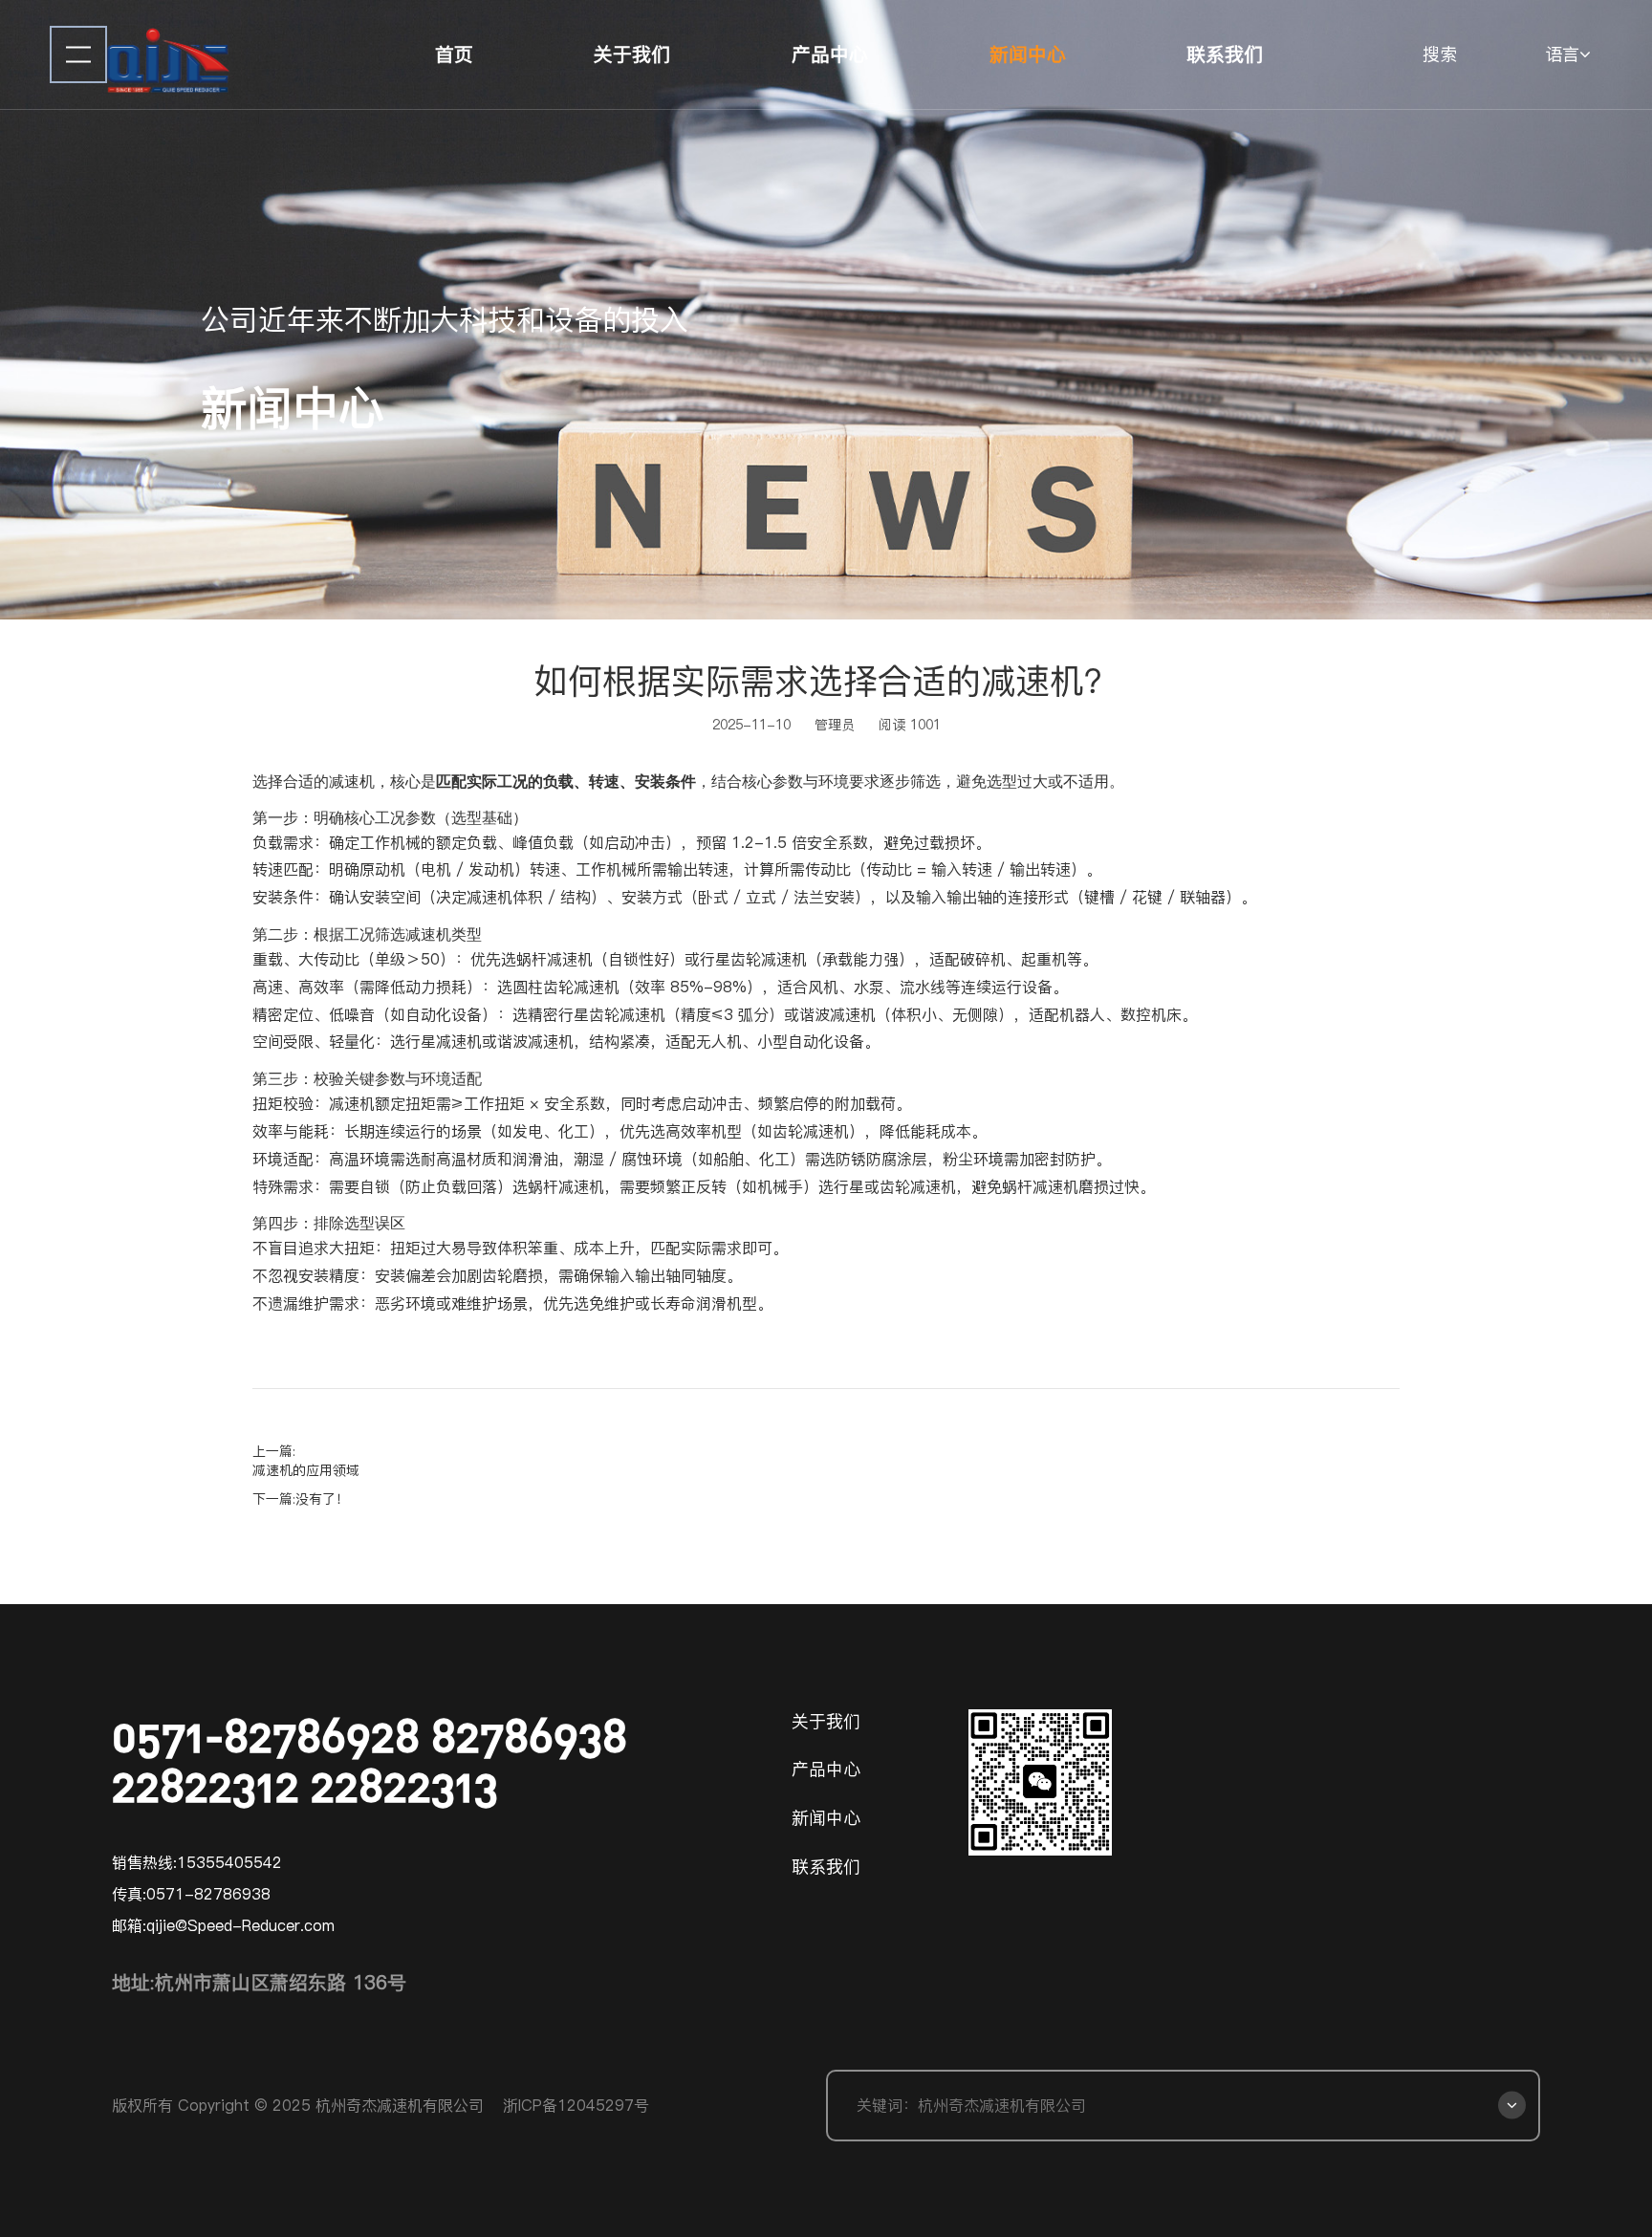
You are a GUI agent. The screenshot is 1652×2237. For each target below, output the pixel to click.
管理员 (835, 725)
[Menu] (78, 55)
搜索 (1440, 54)
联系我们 (1225, 54)
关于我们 (632, 54)
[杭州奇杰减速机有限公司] (168, 54)
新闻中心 (1028, 54)
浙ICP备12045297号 (576, 2105)
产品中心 (830, 54)
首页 (454, 54)
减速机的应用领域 (306, 1470)
